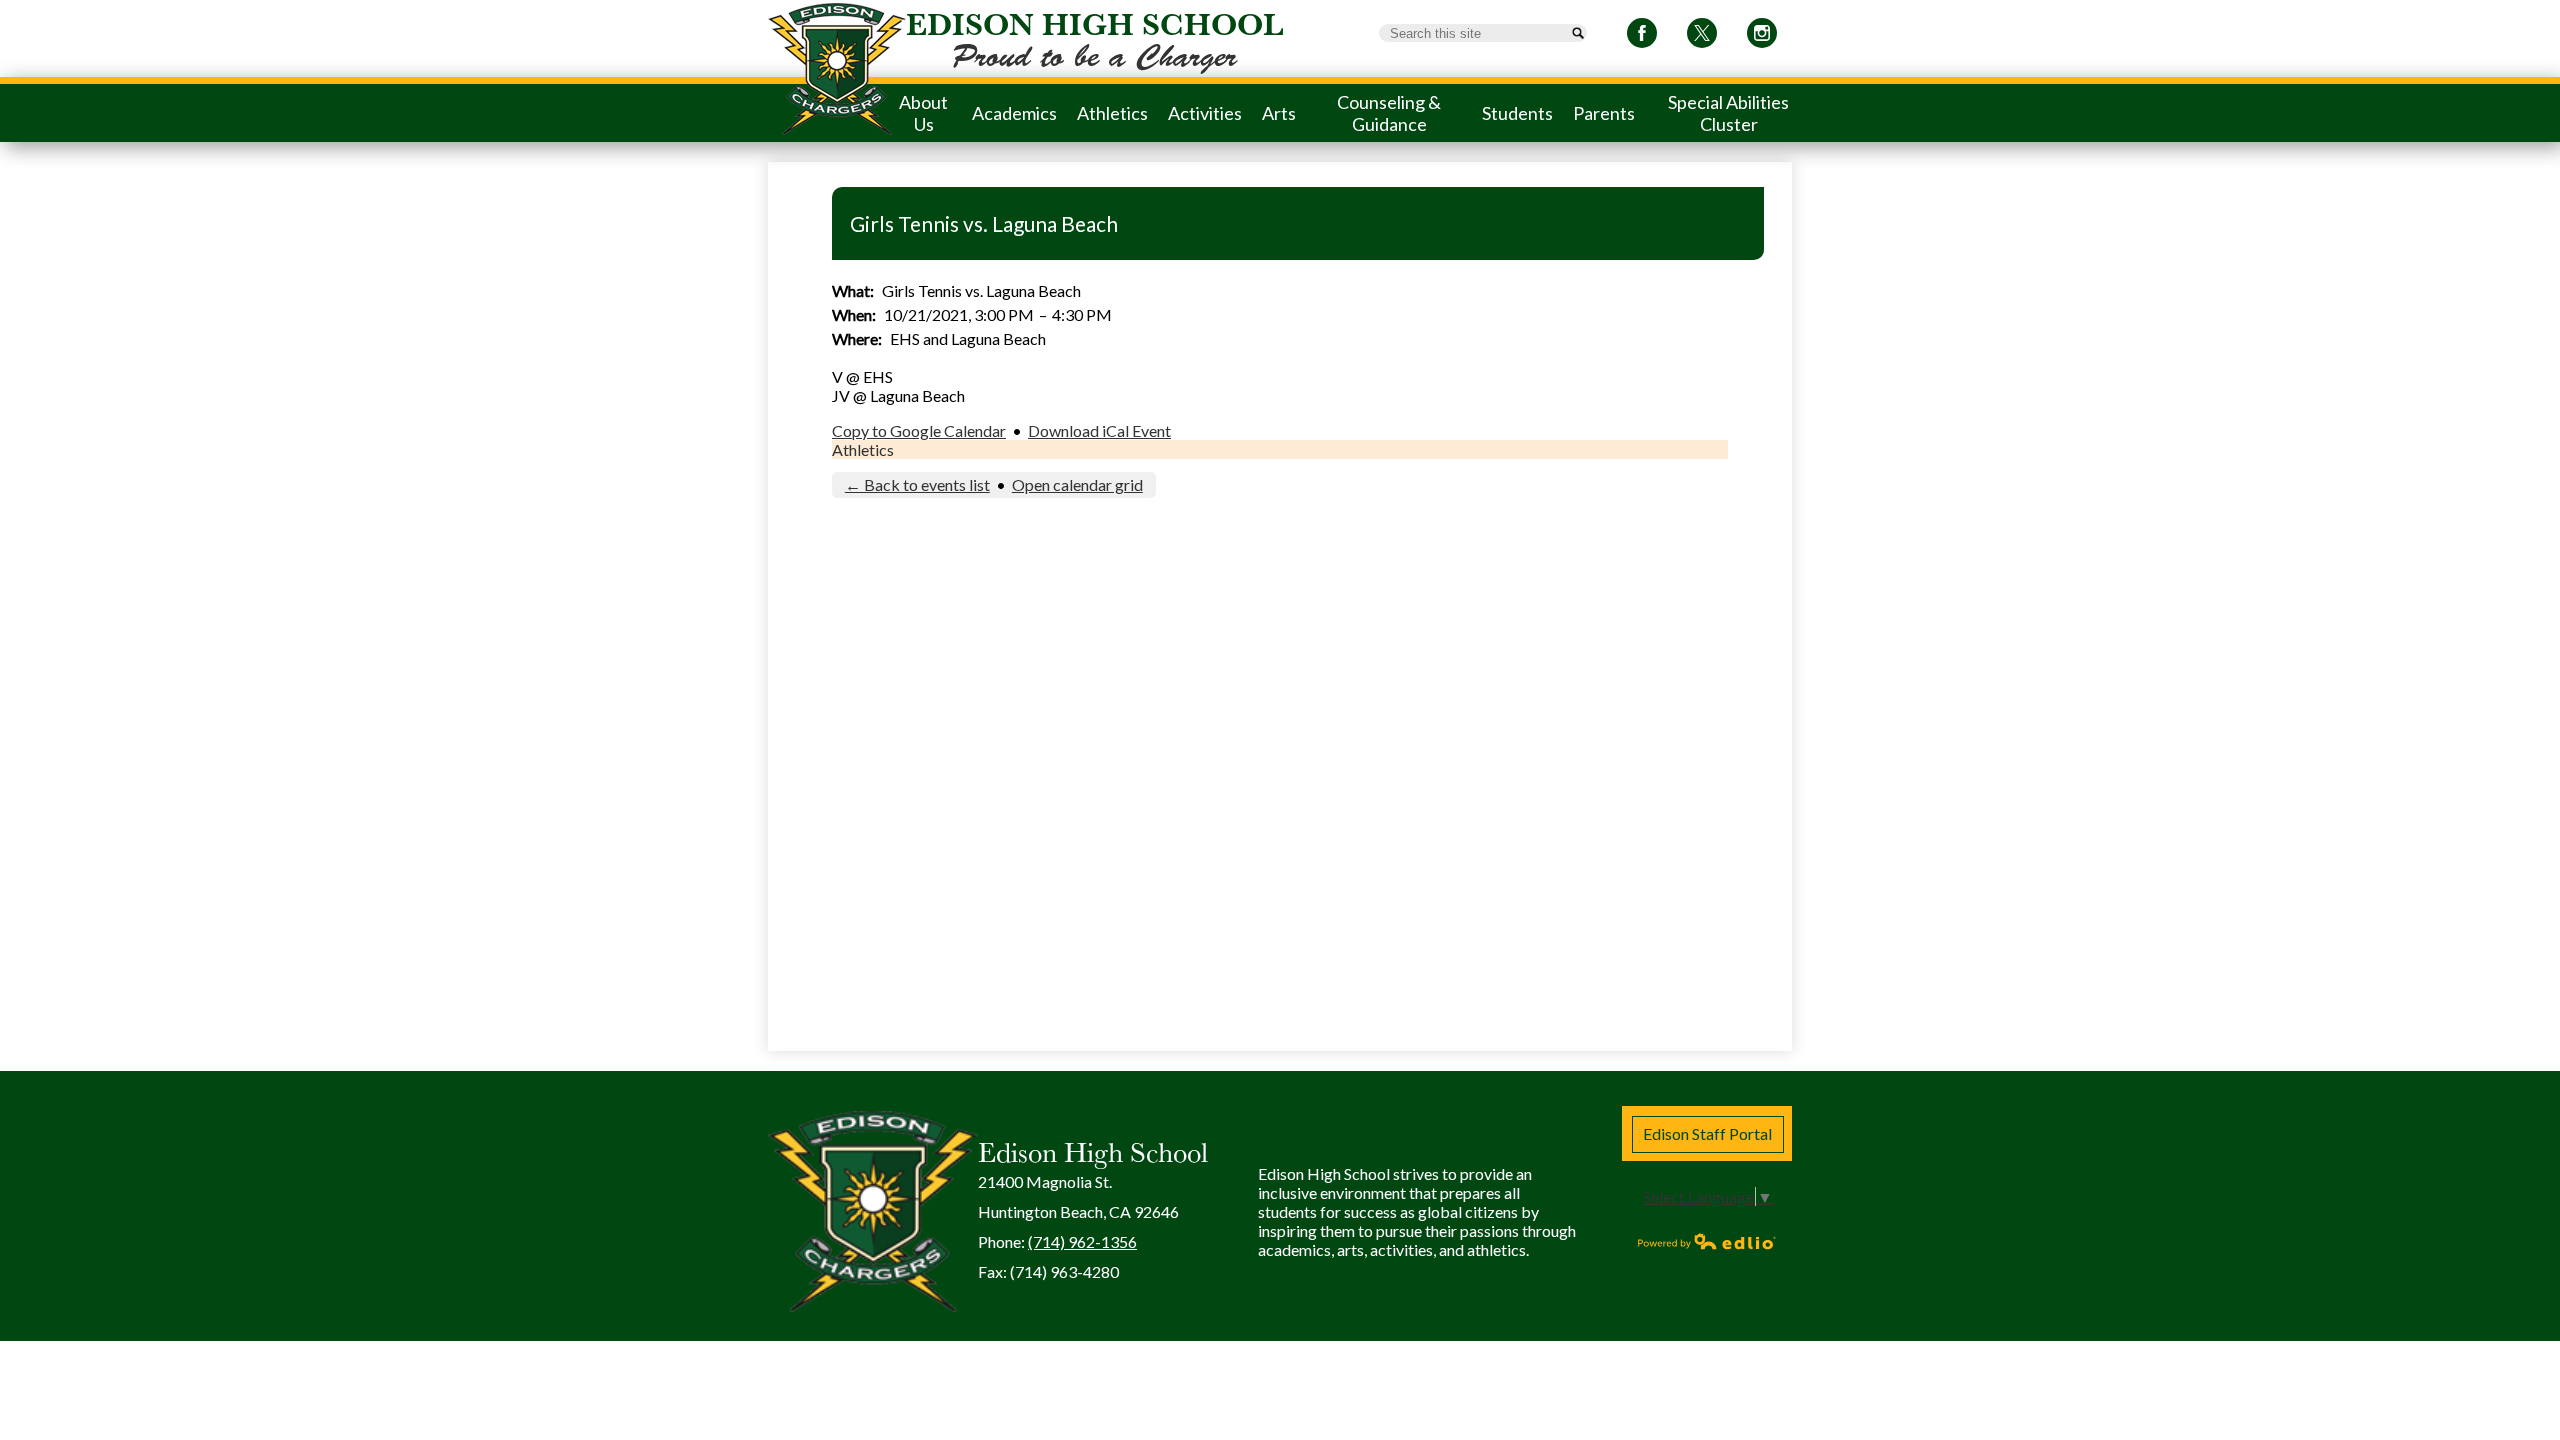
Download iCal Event (1099, 430)
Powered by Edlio (1707, 1241)
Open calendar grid (1077, 484)
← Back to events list (917, 484)
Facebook (1642, 33)
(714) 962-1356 (1082, 1241)
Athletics (863, 449)
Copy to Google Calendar (919, 430)
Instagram (1762, 33)
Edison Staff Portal (1707, 1133)
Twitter (1702, 33)
